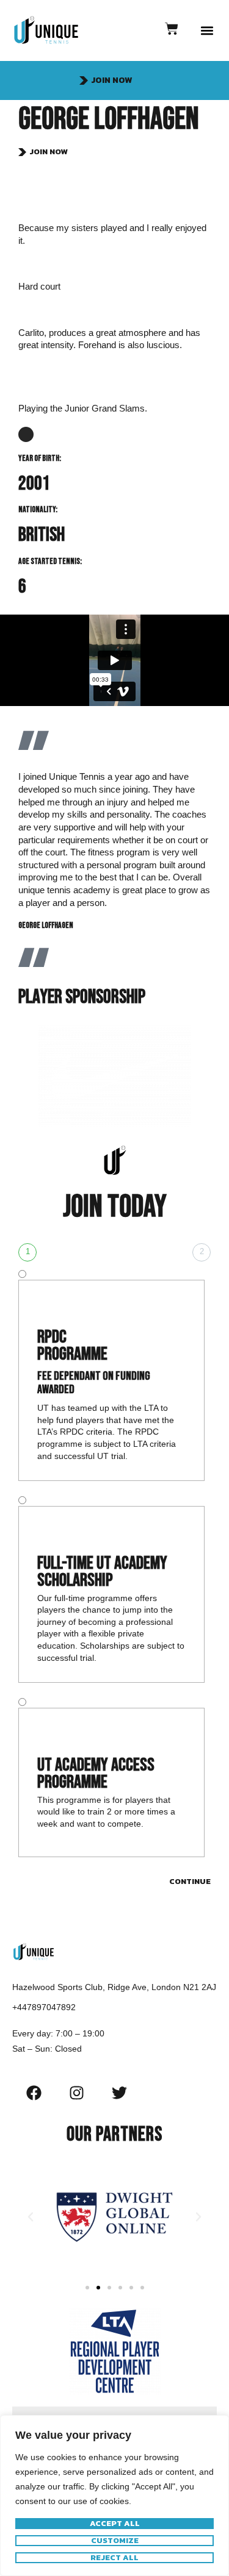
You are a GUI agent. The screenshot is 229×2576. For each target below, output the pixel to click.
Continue (190, 1881)
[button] (207, 31)
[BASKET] (172, 29)
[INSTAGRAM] (26, 434)
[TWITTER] (119, 2093)
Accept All (115, 2524)
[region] (114, 2496)
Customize (115, 2541)
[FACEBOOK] (34, 2093)
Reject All (114, 2558)
